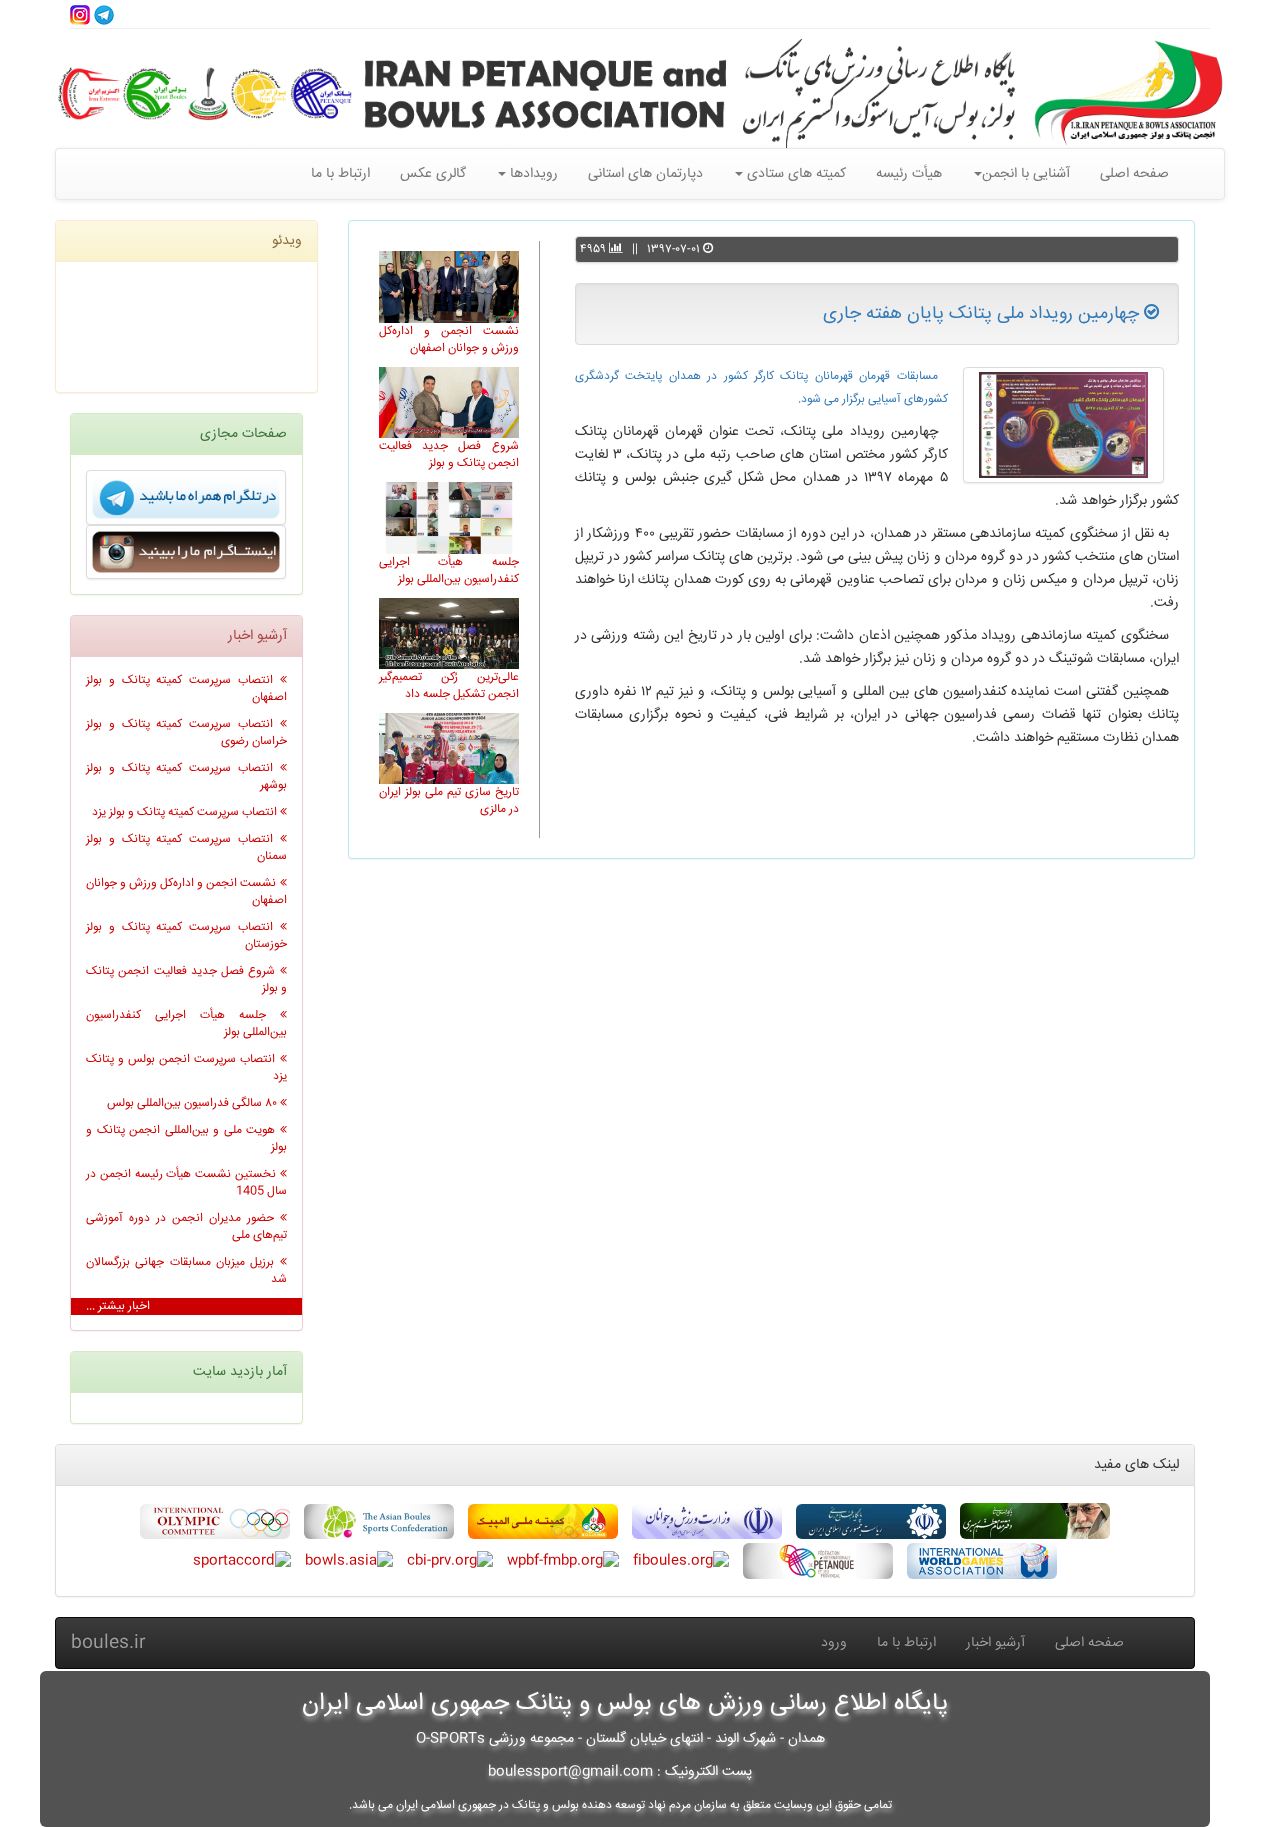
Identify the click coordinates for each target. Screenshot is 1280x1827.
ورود (834, 1643)
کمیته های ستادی (794, 174)
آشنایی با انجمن (1026, 174)
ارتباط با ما (340, 174)
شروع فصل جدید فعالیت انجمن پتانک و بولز (449, 455)
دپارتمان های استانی (645, 174)
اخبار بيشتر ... (118, 1306)
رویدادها (532, 174)
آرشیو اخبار (995, 1643)
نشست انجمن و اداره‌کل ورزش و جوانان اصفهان (449, 340)
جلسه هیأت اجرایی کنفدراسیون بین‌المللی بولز (449, 571)
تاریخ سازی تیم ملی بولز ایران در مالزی (449, 801)
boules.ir (108, 1643)
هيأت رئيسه (909, 174)
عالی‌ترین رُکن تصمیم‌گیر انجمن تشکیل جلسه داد (449, 686)
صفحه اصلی (1134, 174)
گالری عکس (433, 174)
